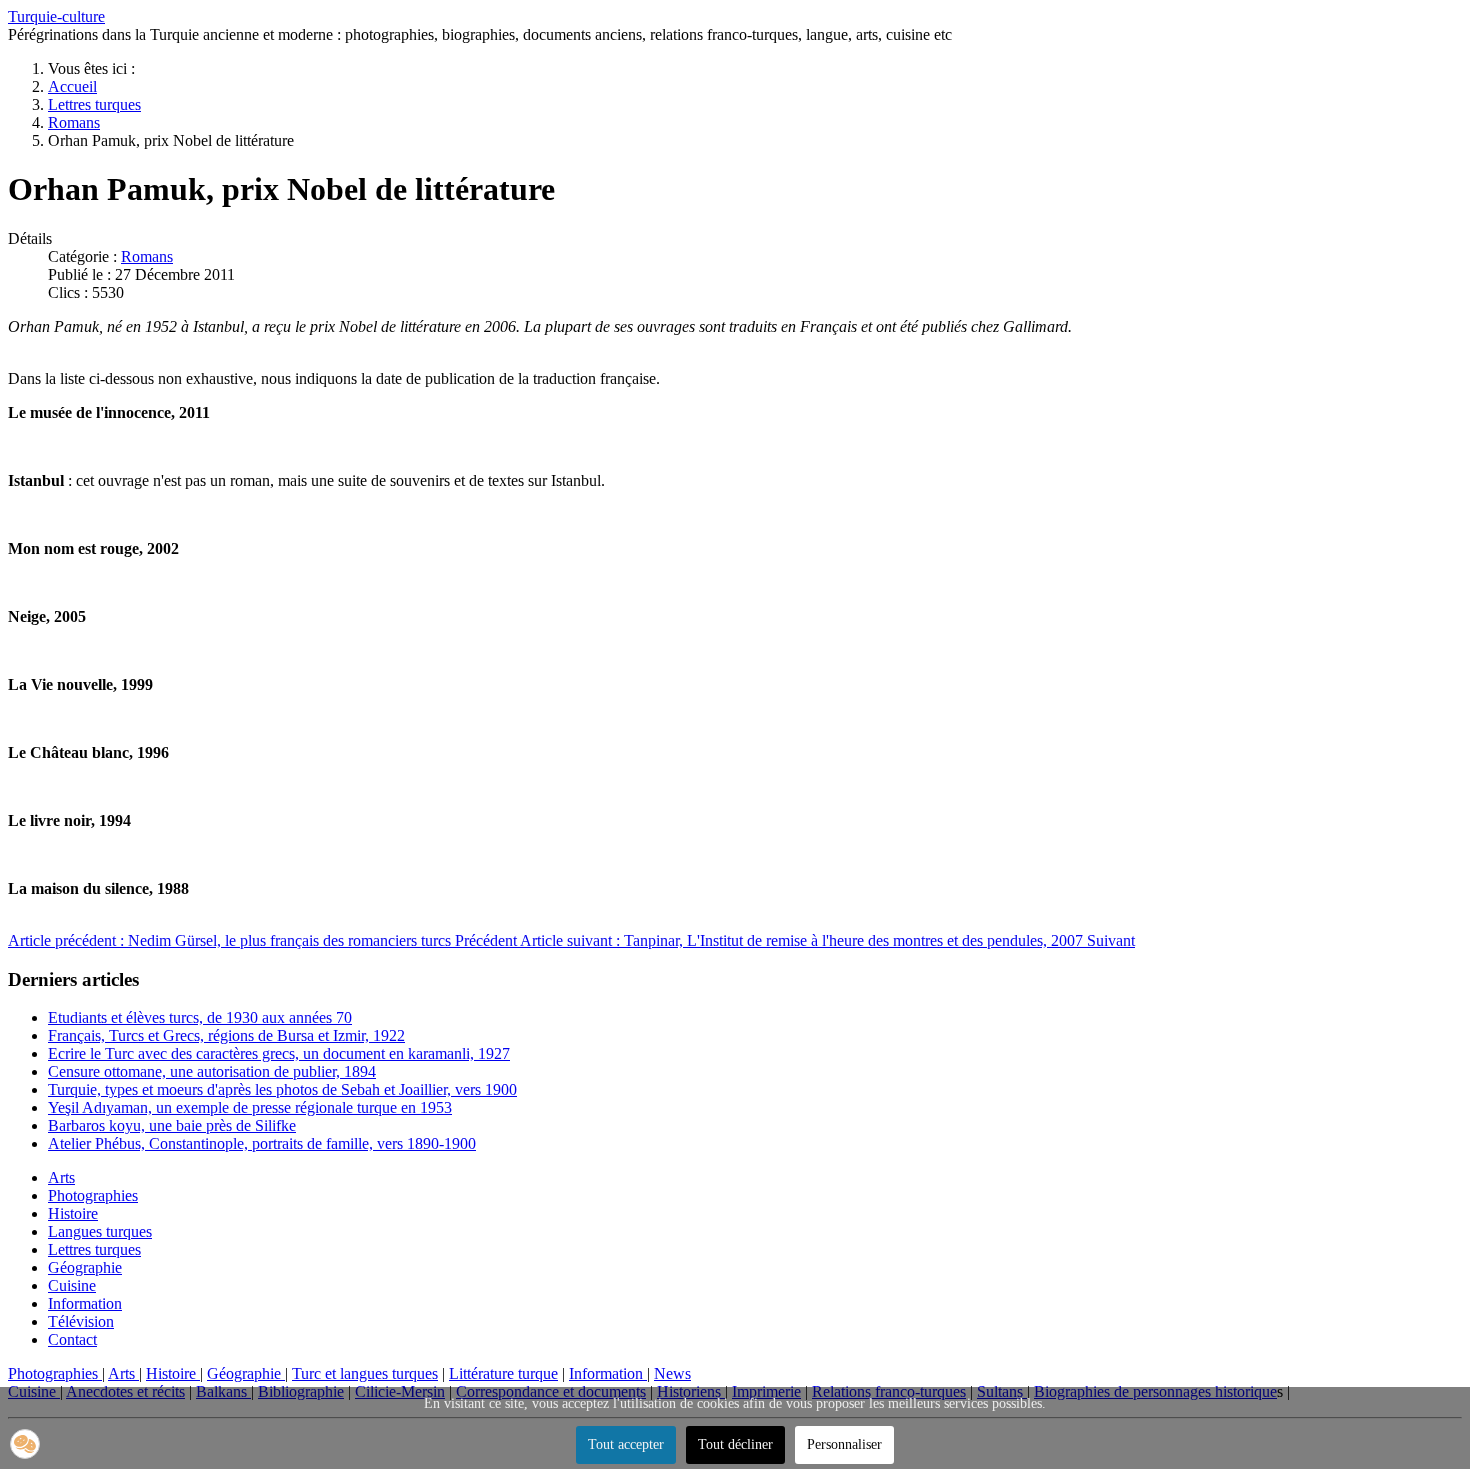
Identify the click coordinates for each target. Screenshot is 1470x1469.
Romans (147, 256)
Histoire (73, 1213)
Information (85, 1303)
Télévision (81, 1321)
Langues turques (100, 1231)
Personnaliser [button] (844, 1444)
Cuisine (72, 1285)
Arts (61, 1177)
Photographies (93, 1195)
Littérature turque (503, 1373)
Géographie (85, 1267)
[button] (25, 1444)
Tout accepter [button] (626, 1444)
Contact (72, 1339)
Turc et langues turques (365, 1373)
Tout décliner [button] (735, 1444)
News (672, 1373)
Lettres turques (94, 1249)
